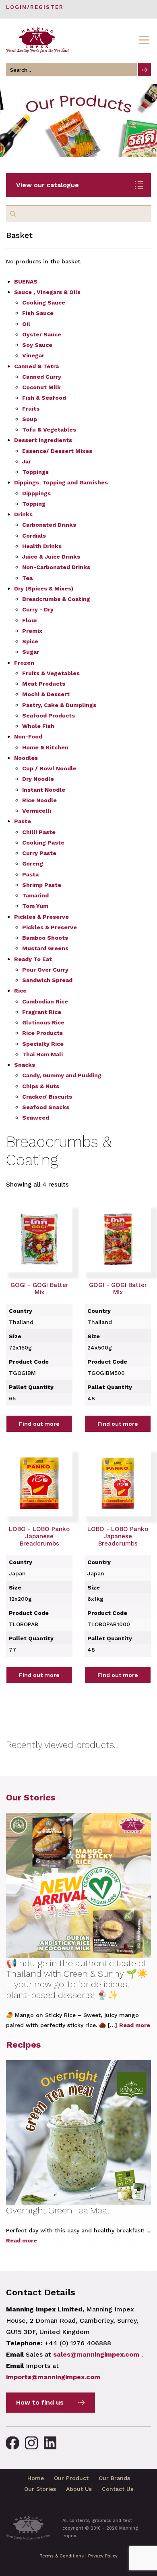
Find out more (39, 1424)
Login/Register (35, 7)
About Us (79, 2489)
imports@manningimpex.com (53, 2377)
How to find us (40, 2402)
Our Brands (114, 2478)
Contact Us (118, 2489)
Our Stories (31, 1797)
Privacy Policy (103, 2556)
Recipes (23, 2045)
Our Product (71, 2478)
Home (36, 2478)
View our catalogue (48, 185)
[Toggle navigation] (144, 40)
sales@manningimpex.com (96, 2354)
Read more (135, 2025)
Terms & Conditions (62, 2556)
